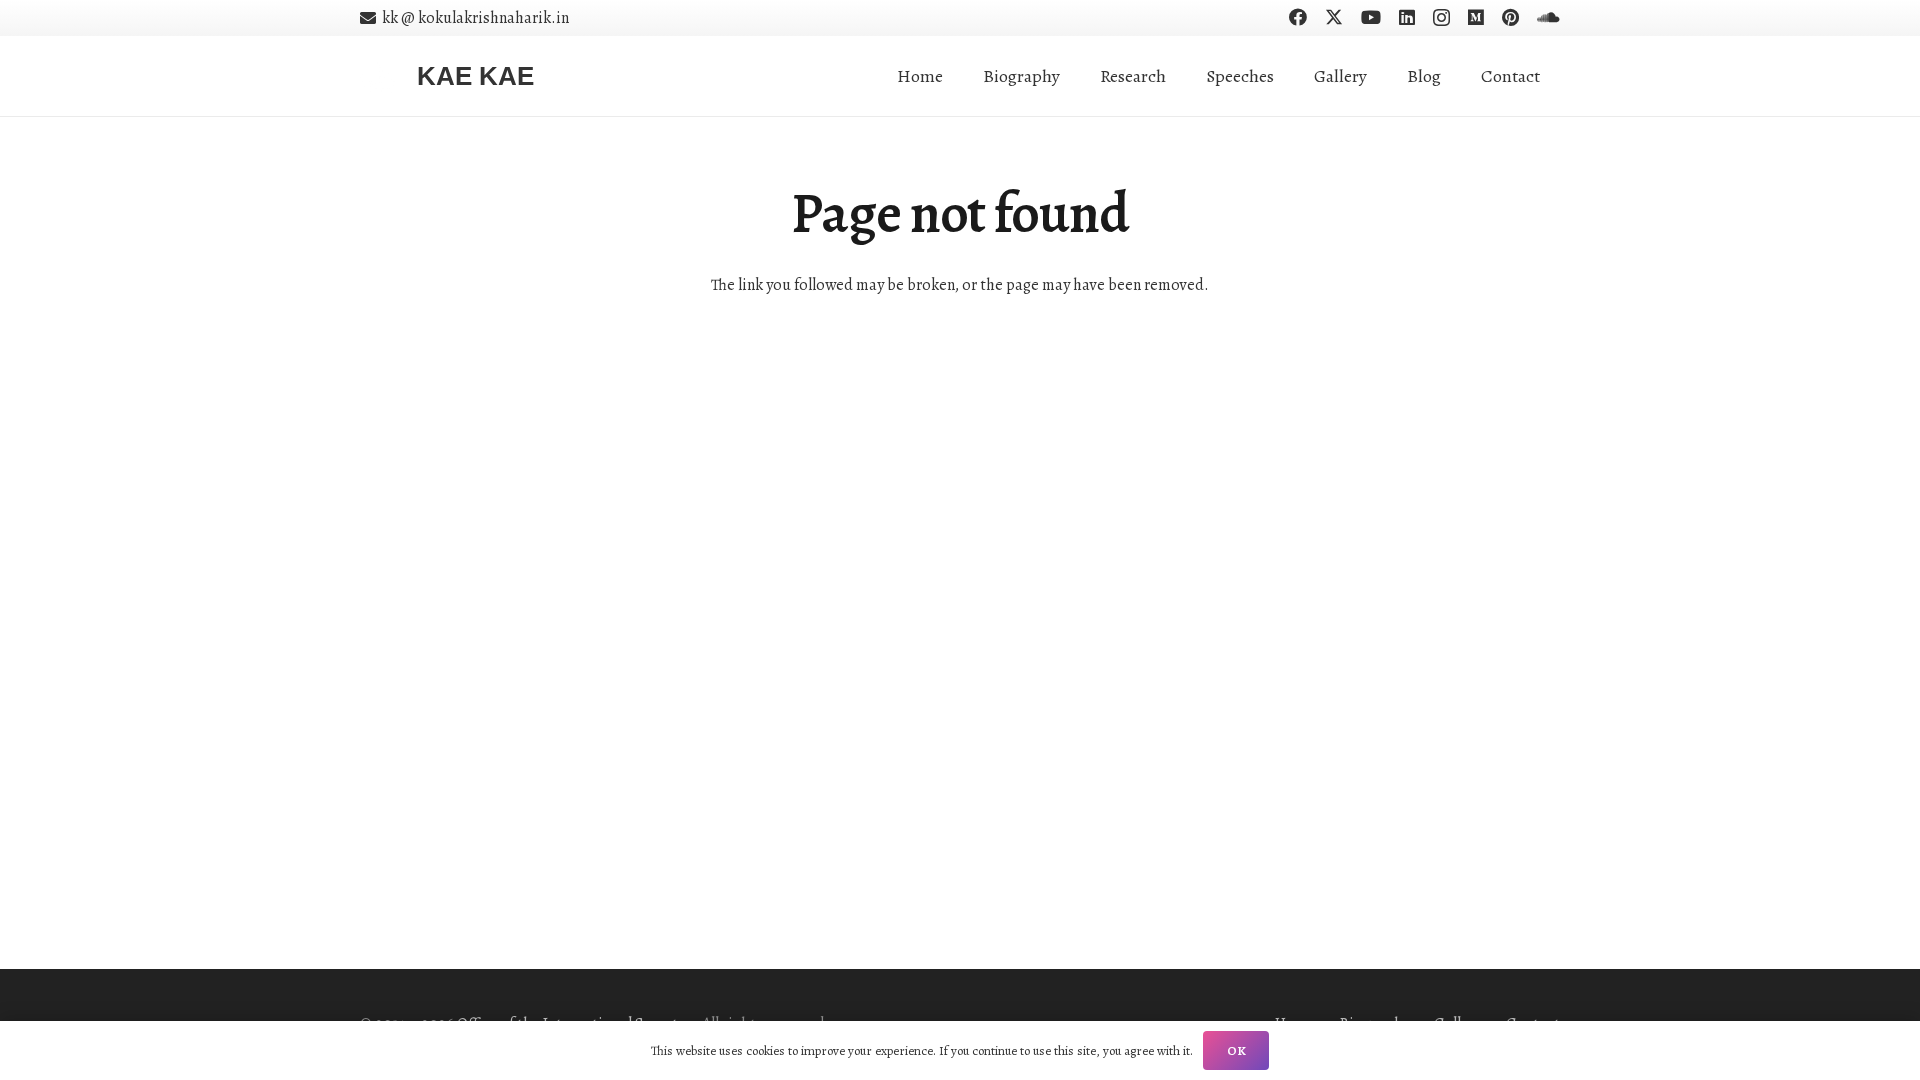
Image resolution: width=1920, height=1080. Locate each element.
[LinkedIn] (1407, 17)
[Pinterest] (1510, 17)
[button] (1182, 76)
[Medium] (1476, 17)
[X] (1334, 17)
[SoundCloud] (1548, 17)
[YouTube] (1371, 17)
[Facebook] (1298, 17)
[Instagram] (1441, 18)
